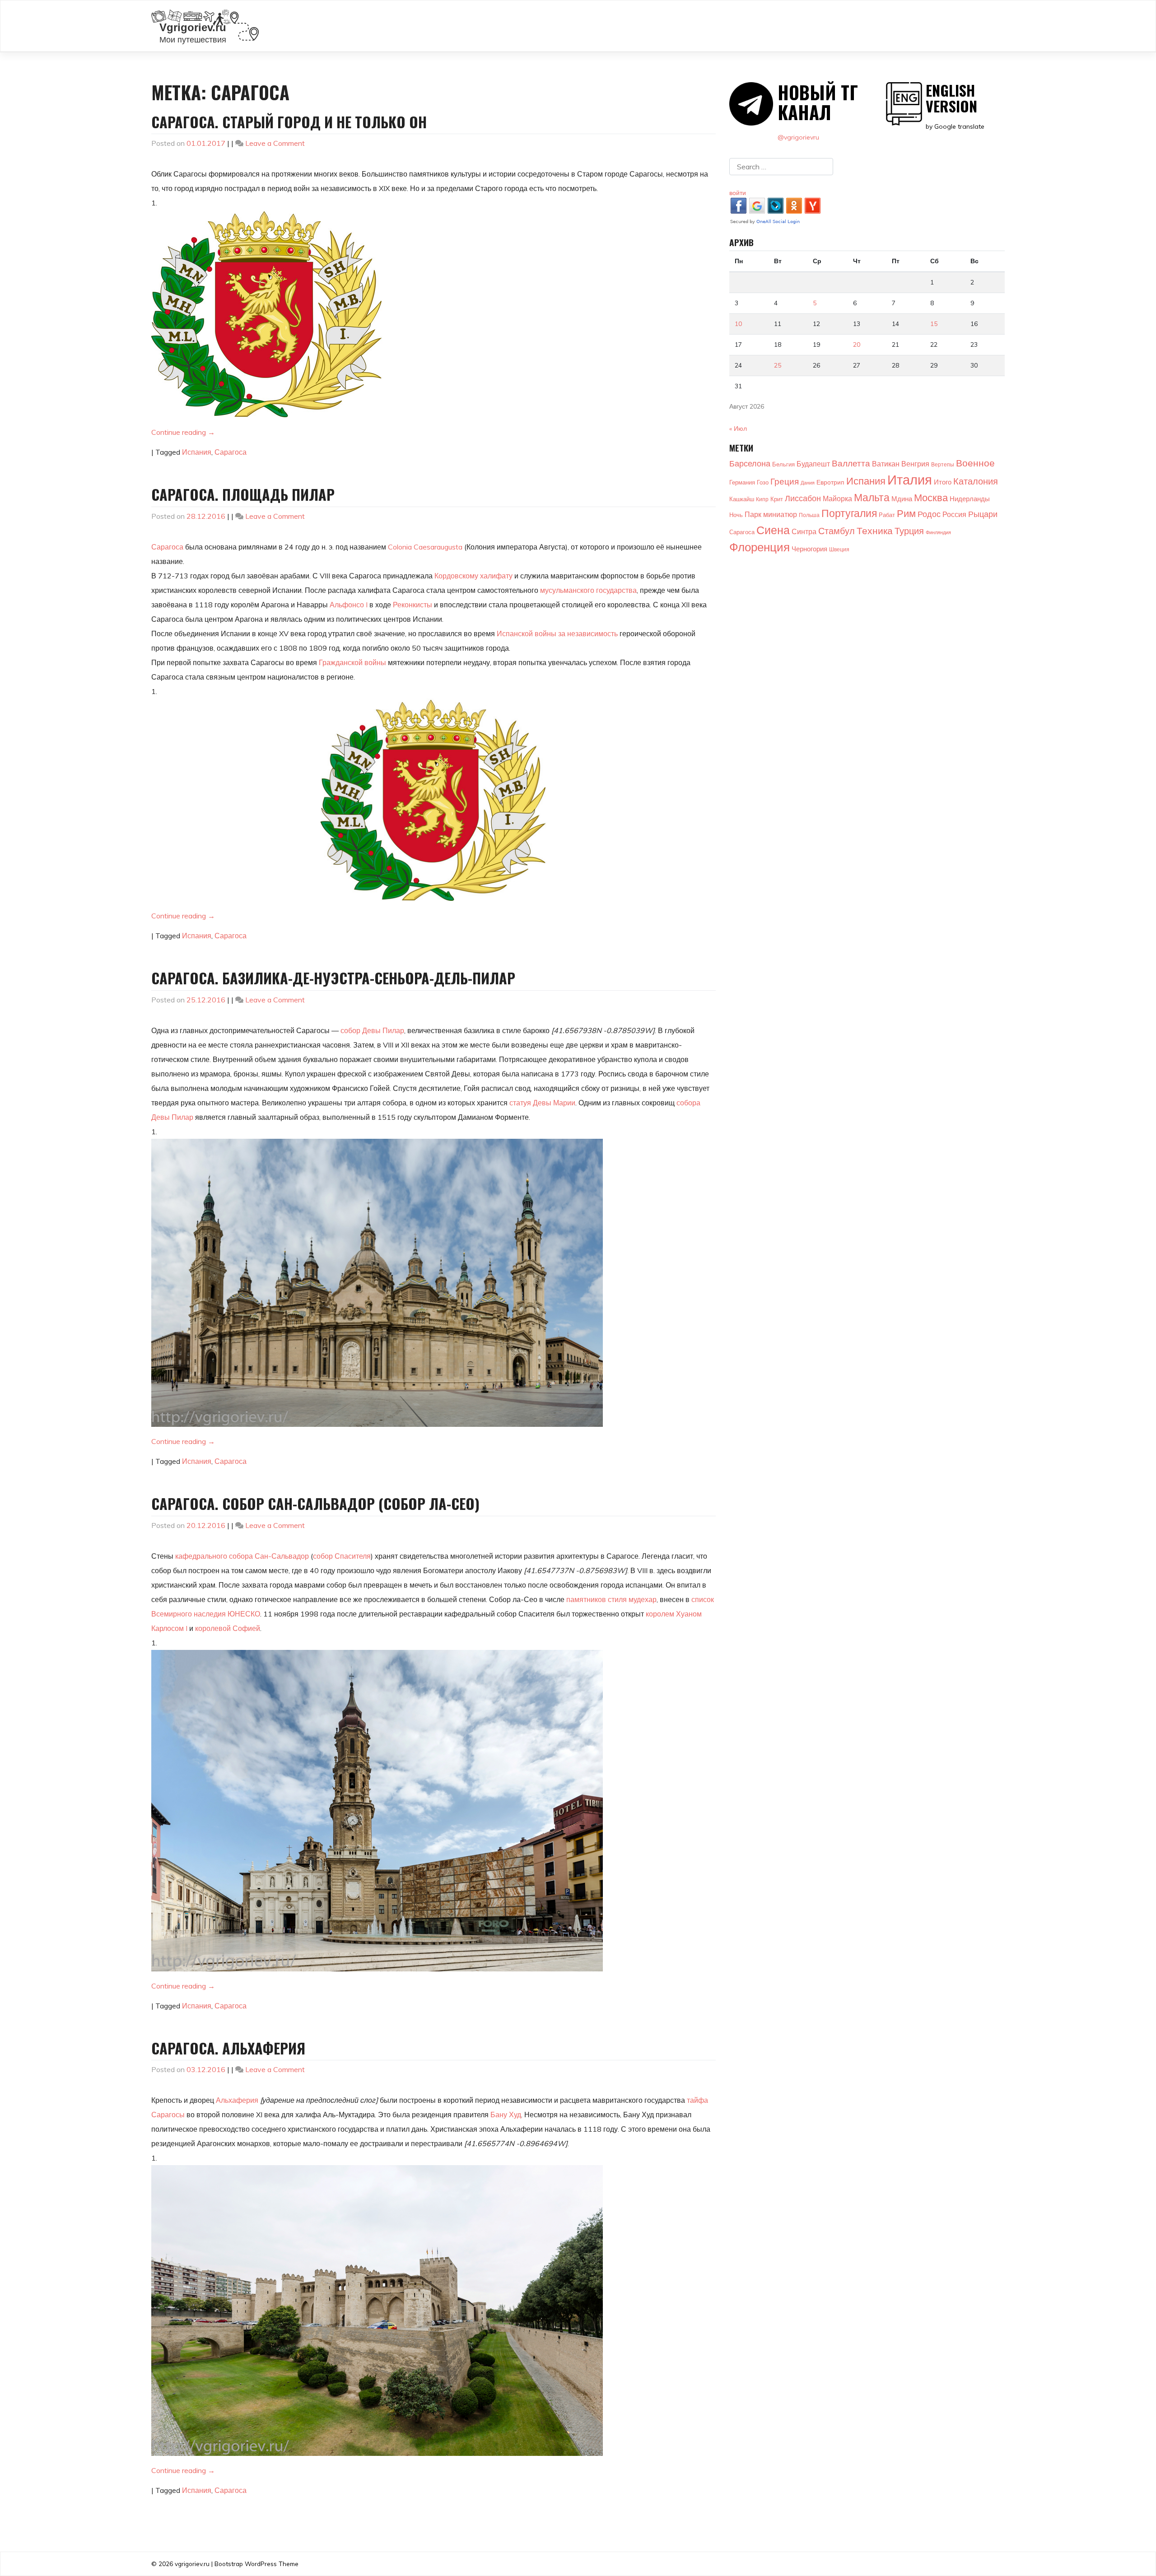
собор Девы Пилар (372, 1030)
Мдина (902, 499)
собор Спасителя (342, 1556)
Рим (906, 513)
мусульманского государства (588, 590)
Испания (197, 452)
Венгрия (915, 464)
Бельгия (783, 464)
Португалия (849, 513)
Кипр (762, 499)
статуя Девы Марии (542, 1103)
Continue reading (183, 432)
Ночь (736, 515)
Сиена (773, 530)
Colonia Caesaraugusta (425, 547)
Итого (943, 482)
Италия (910, 480)
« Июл (738, 429)
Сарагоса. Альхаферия (228, 2048)
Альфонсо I (349, 605)
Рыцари (983, 514)
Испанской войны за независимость (557, 634)
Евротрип (830, 482)
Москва (931, 498)
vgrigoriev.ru (192, 2564)
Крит (777, 499)
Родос (929, 514)
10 (738, 324)
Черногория (809, 549)
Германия (742, 482)
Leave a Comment (275, 143)
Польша (809, 515)
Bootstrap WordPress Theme (256, 2564)
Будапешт (813, 464)
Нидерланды (970, 499)
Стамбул (837, 531)
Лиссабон (803, 498)
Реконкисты (413, 605)
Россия (954, 514)
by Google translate (955, 106)
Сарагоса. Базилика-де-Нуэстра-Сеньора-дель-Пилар (333, 978)
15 (934, 324)
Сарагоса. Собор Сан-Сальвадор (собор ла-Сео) (315, 1503)
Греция (785, 481)
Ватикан (886, 464)
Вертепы (943, 464)
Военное (975, 463)
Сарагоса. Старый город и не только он (289, 122)
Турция (909, 531)
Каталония (976, 481)
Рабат (887, 515)
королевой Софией (228, 1628)
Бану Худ (506, 2115)
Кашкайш (742, 499)
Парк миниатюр (771, 514)
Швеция (839, 549)
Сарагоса (231, 452)
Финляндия (938, 532)
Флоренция (760, 547)
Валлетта (851, 463)
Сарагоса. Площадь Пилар (243, 494)
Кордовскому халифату (473, 576)
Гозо (763, 482)
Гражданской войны (352, 662)
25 (778, 365)
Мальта (872, 497)
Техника (875, 530)
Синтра (804, 531)
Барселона (750, 463)
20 (857, 345)
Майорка (837, 498)
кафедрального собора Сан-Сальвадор (242, 1556)
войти (738, 193)
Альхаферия (237, 2100)
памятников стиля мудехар (611, 1599)
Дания (808, 483)
